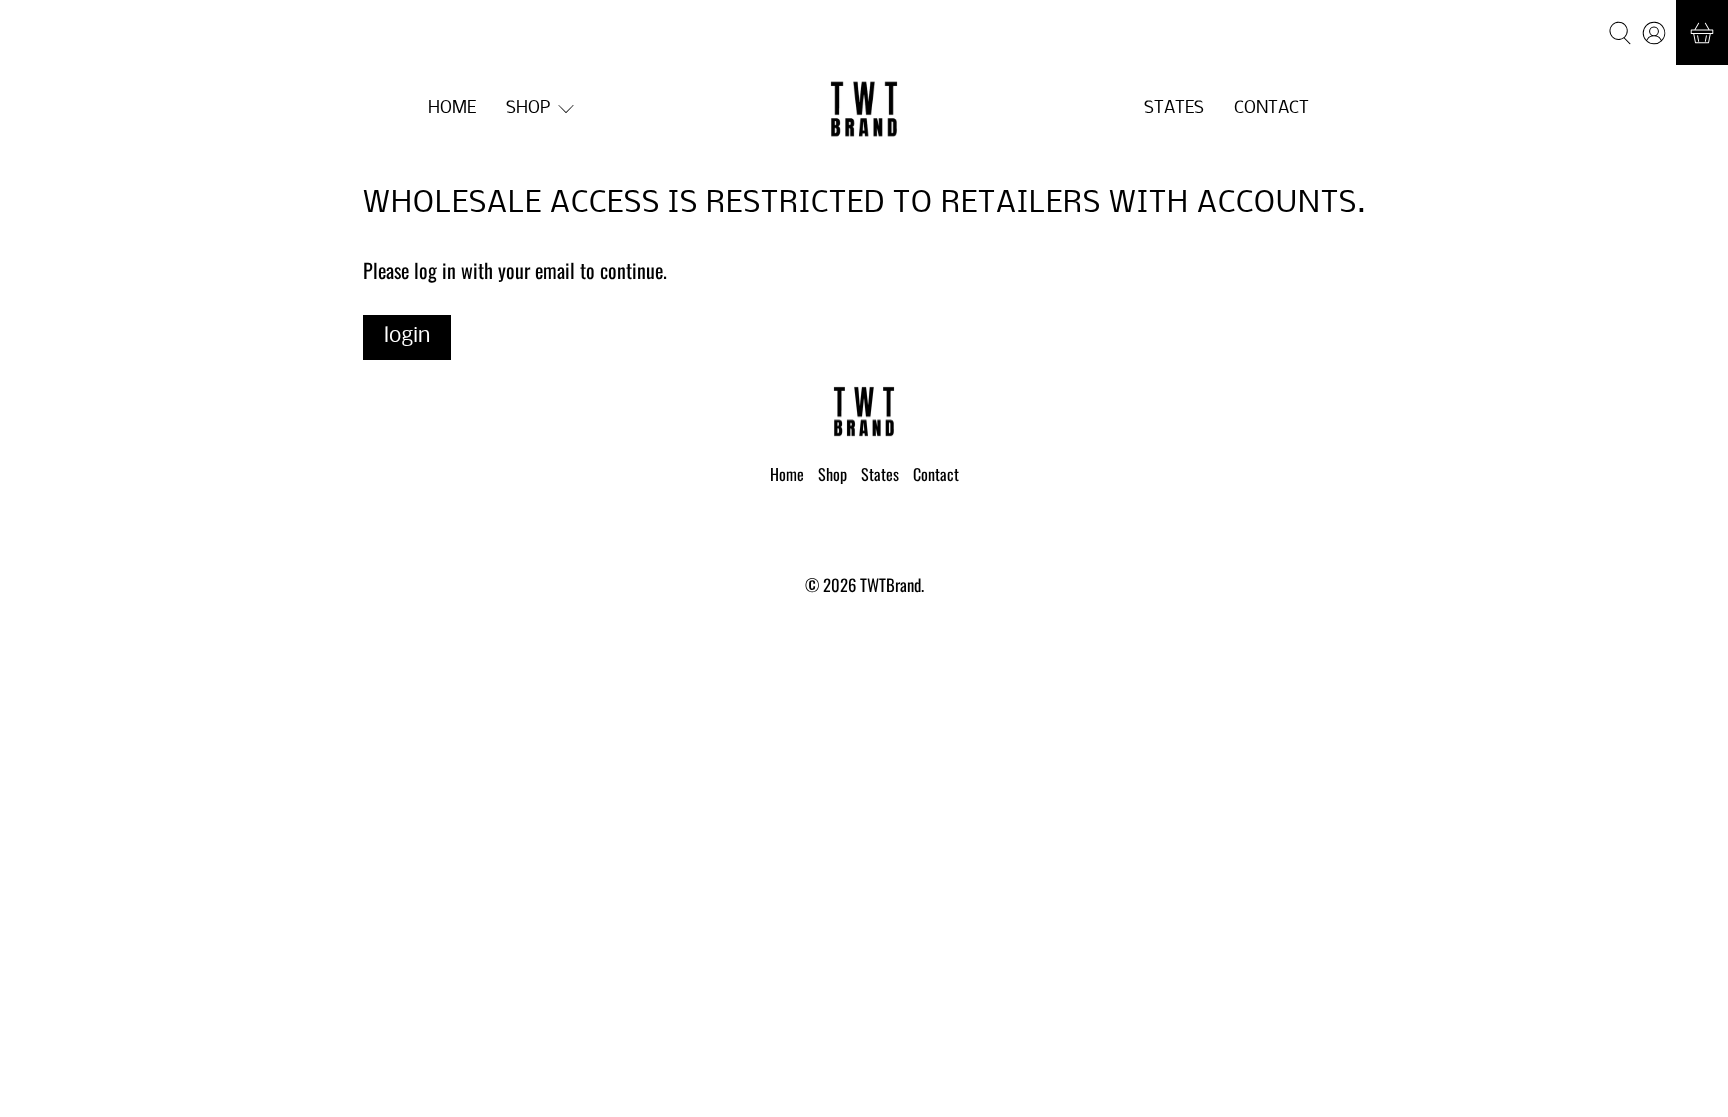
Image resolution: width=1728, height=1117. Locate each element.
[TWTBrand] (864, 109)
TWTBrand (890, 584)
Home (452, 108)
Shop (528, 108)
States (1174, 108)
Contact (1271, 108)
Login (407, 336)
